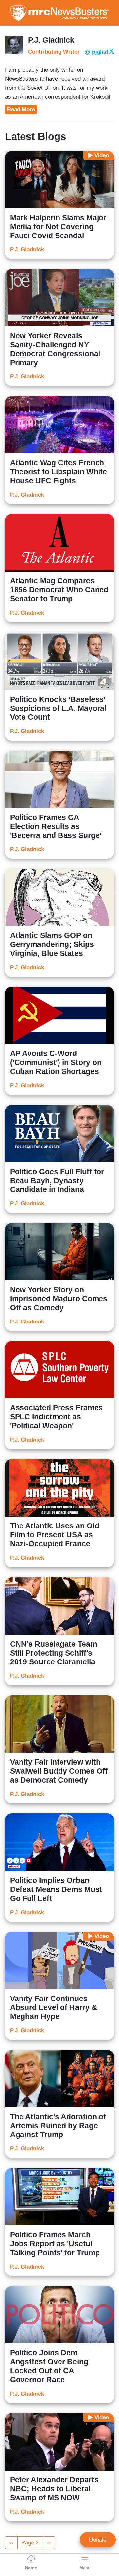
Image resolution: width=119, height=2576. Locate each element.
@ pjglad (96, 52)
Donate (98, 2540)
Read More (21, 110)
